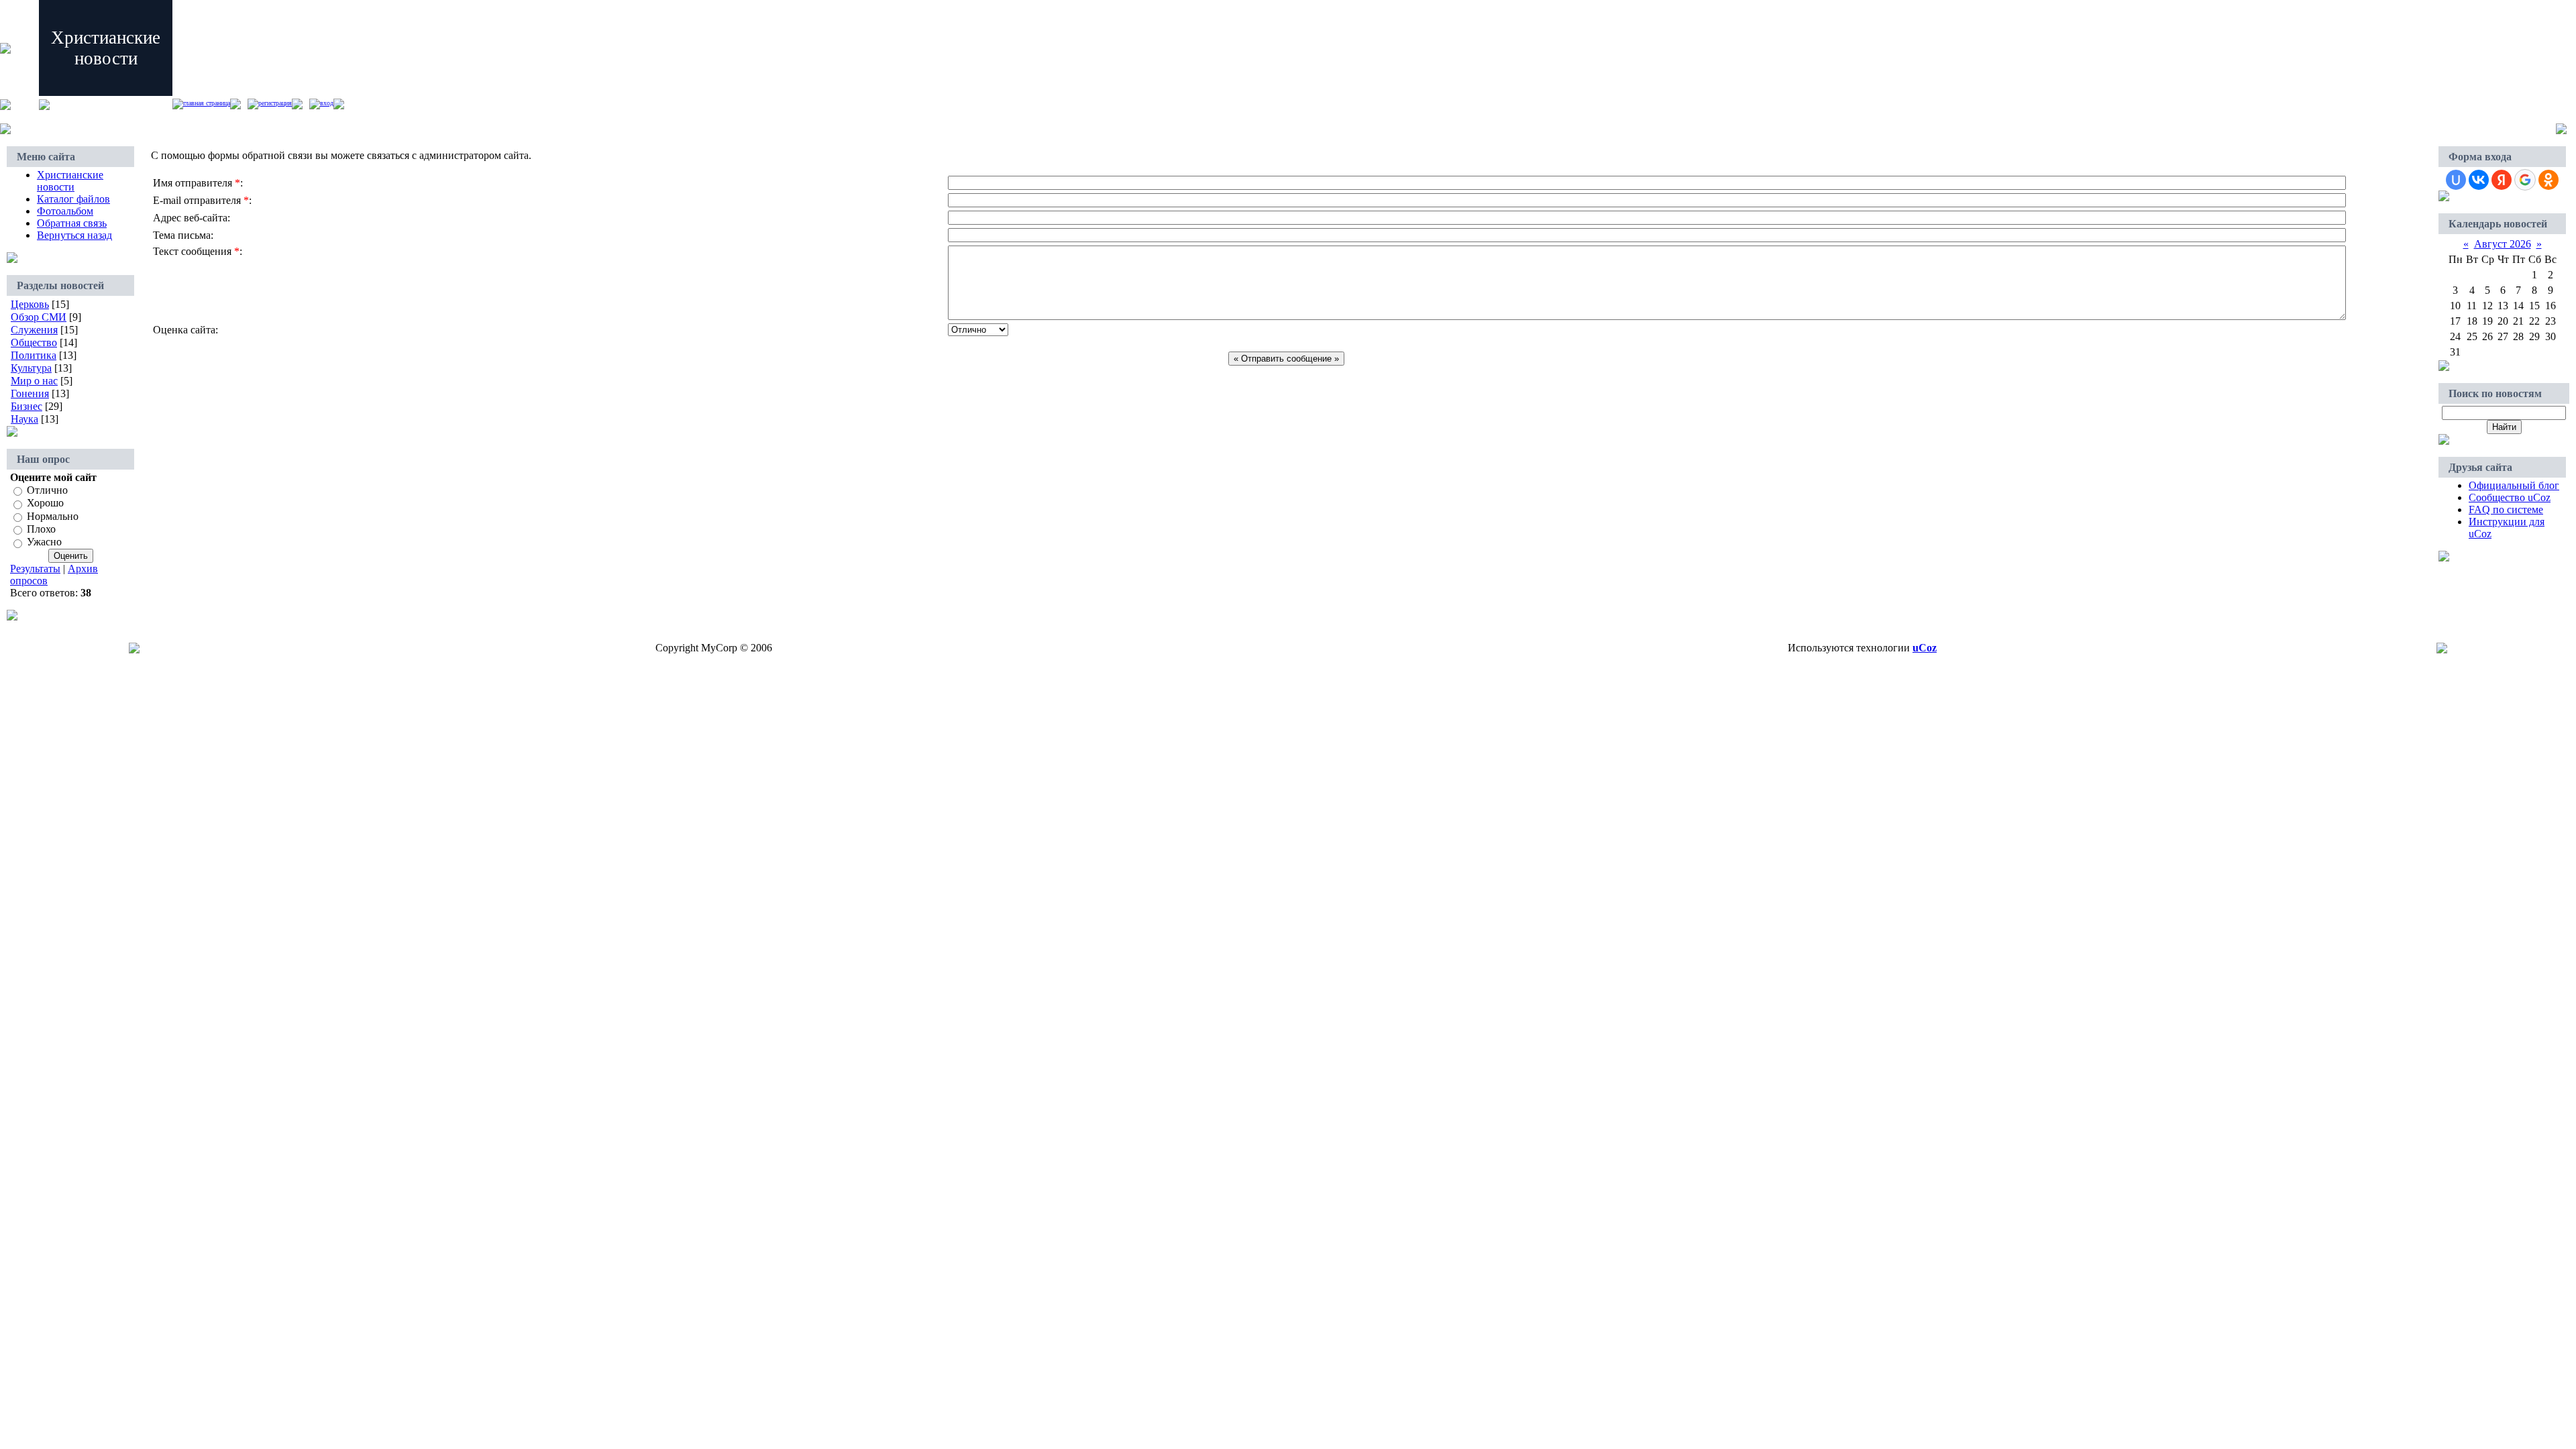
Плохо (41, 529)
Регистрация (275, 103)
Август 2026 (2503, 244)
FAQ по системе (2506, 509)
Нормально (53, 516)
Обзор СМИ (39, 317)
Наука (24, 419)
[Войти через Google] (2525, 180)
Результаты (35, 569)
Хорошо (45, 503)
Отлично (47, 490)
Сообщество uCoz (2510, 497)
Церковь (30, 304)
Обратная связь (72, 223)
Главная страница (207, 103)
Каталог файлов (73, 199)
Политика (34, 355)
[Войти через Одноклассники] (2548, 180)
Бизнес (26, 406)
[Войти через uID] (2456, 180)
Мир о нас (34, 381)
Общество (34, 342)
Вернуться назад (74, 235)
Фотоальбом (65, 211)
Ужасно (44, 542)
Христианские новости (70, 181)
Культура (31, 368)
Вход (327, 103)
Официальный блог (2514, 485)
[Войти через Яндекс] (2502, 180)
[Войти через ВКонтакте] (2479, 180)
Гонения (30, 393)
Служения (34, 330)
